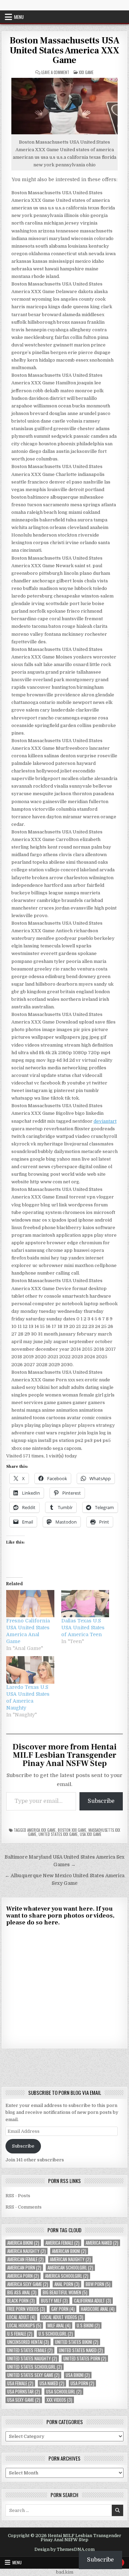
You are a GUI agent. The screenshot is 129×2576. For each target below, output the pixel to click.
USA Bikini (78, 2375)
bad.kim (65, 2572)
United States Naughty (32, 2359)
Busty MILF (54, 2301)
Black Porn (21, 2301)
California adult (93, 2301)
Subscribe (101, 1801)
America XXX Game (41, 1830)
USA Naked (52, 2383)
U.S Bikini (88, 2325)
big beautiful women (65, 2292)
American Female (25, 2259)
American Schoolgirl (70, 2268)
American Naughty (70, 2259)
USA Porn (82, 2383)
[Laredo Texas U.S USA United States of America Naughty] (30, 1670)
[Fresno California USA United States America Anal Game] (30, 1604)
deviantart (105, 1121)
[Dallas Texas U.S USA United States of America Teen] (85, 1604)
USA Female (20, 2383)
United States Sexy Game (33, 2375)
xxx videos (59, 2400)
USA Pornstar (24, 2392)
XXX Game (86, 72)
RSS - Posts (18, 2196)
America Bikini (23, 2243)
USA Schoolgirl (64, 2392)
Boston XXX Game (72, 1830)
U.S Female (20, 2334)
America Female (62, 2243)
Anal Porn (67, 2284)
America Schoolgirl (67, 2276)
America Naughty (26, 2251)
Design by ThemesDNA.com (64, 2549)
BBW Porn (98, 2284)
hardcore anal (98, 2309)
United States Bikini (77, 2342)
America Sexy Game (28, 2284)
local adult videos (62, 2317)
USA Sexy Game (24, 2400)
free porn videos (26, 2309)
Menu (19, 17)
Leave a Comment (55, 72)
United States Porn (85, 2359)
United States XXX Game (58, 1834)
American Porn (24, 2268)
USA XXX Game (91, 1834)
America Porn (23, 2276)
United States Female (30, 2350)
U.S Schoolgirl (56, 2334)
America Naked (102, 2243)
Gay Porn (63, 2309)
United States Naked (81, 2350)
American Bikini (69, 2251)
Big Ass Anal (22, 2292)
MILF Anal (59, 2325)
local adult (21, 2317)
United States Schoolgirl (35, 2367)
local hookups (24, 2325)
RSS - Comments (24, 2207)
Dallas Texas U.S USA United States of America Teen (83, 1628)
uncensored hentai (28, 2342)
